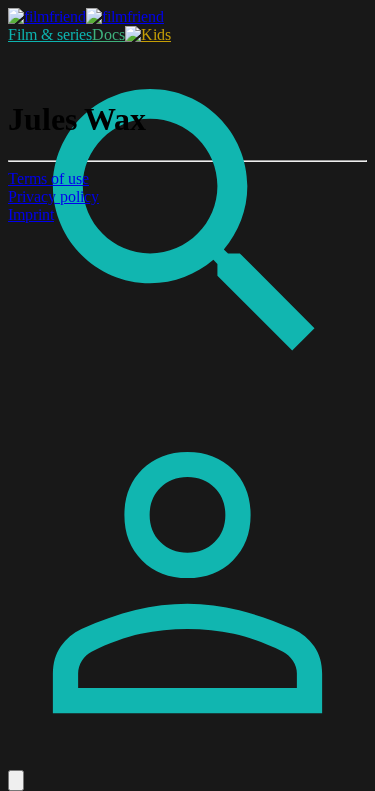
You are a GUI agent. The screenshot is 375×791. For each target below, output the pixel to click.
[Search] (187, 397)
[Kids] (148, 34)
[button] (16, 780)
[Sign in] (187, 760)
